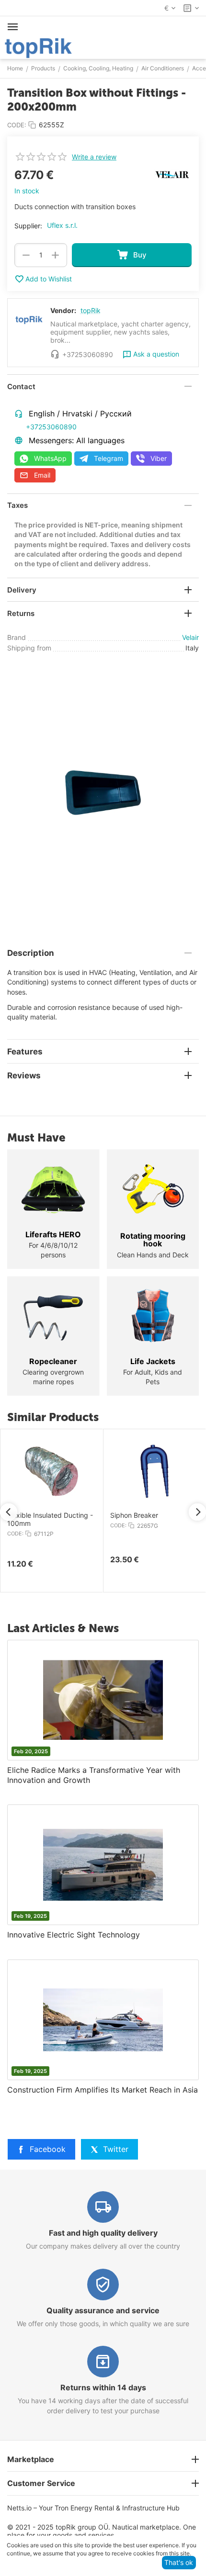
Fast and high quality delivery (103, 2233)
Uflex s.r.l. (62, 225)
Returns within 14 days (103, 2387)
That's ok (179, 2562)
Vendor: (63, 310)
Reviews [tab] (24, 1075)
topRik (91, 310)
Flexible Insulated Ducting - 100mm (50, 1519)
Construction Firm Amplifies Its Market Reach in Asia (103, 2090)
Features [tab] (25, 1052)
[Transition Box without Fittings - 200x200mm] (103, 793)
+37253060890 (51, 427)
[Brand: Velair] (172, 174)
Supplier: (28, 226)
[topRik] (38, 47)
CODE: (17, 125)
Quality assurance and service (103, 2310)
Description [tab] (31, 953)
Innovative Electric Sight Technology (74, 1935)
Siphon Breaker (134, 1515)
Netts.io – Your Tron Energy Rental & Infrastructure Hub (93, 2508)
